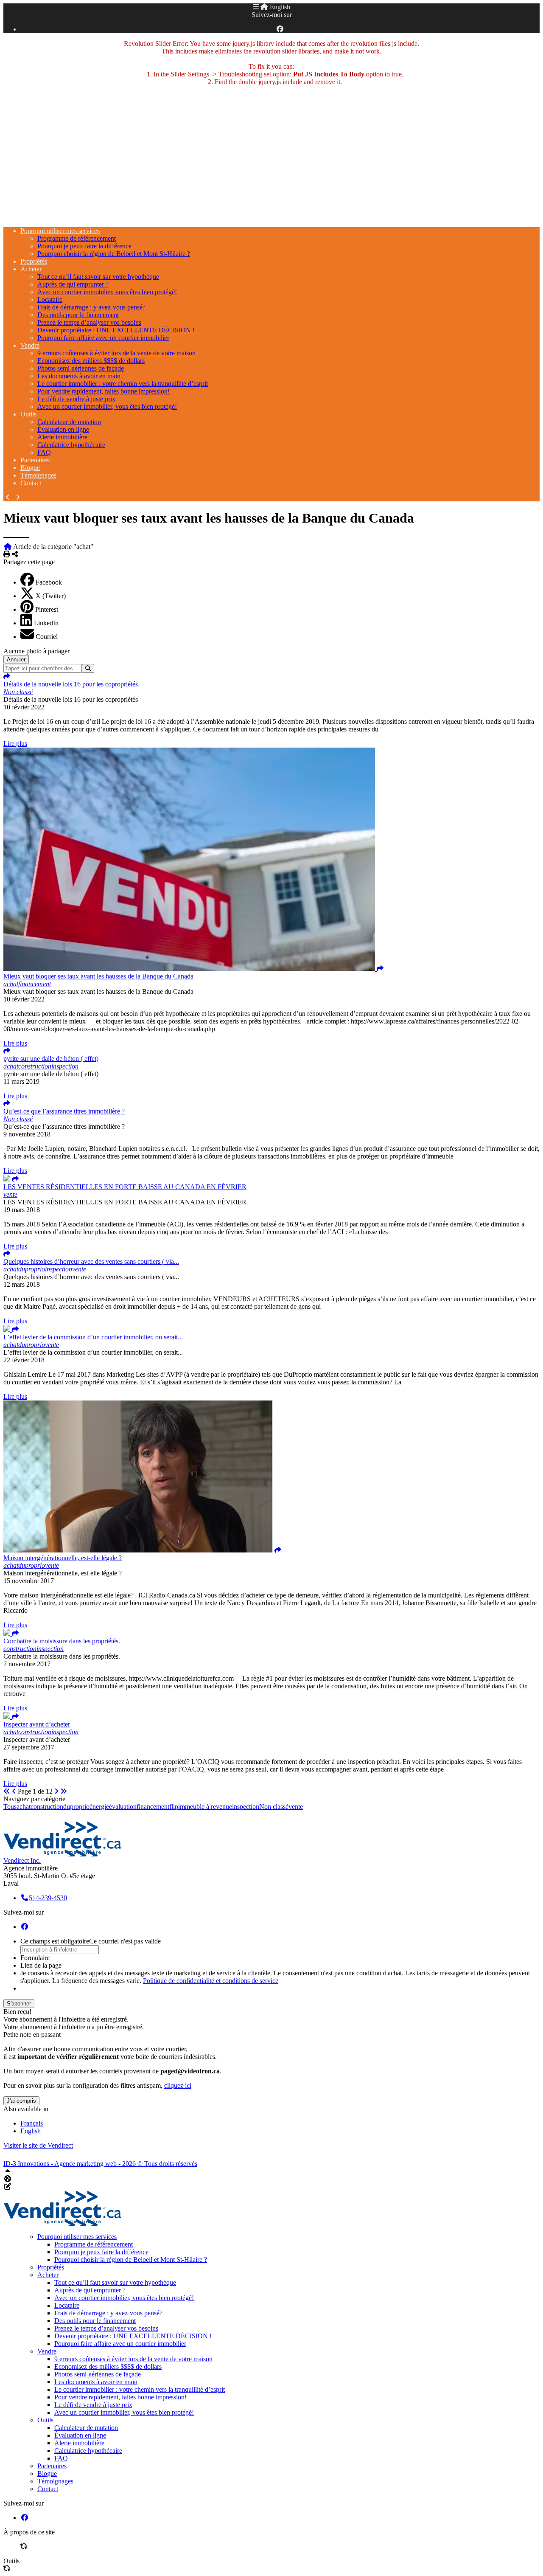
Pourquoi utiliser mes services (60, 231)
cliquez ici (178, 2085)
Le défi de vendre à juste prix (76, 399)
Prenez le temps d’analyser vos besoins (89, 322)
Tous (10, 1807)
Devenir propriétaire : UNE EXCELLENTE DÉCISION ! (116, 330)
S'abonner (19, 2004)
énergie (99, 1807)
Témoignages (38, 475)
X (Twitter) (51, 596)
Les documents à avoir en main (79, 376)
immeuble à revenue (205, 1807)
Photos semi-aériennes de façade (81, 368)
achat (24, 1807)
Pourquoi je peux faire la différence (84, 246)
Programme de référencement (77, 238)
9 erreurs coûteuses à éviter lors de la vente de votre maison (116, 353)
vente (296, 1807)
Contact (31, 483)
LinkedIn (46, 623)
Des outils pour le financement (78, 315)
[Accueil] (264, 7)
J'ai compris (21, 2101)
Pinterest (47, 609)
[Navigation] (256, 7)
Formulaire (35, 1958)
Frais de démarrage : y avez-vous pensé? (91, 307)
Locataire (50, 300)
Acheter (31, 269)
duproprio (76, 1807)
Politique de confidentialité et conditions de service (211, 1981)
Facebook (49, 582)
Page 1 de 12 (35, 1791)
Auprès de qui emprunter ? (73, 284)
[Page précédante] (14, 1791)
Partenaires (35, 460)
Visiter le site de (38, 2145)
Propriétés (34, 261)
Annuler (16, 659)
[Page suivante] (56, 1791)
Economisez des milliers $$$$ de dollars (91, 361)
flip (174, 1807)
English (280, 7)
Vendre (30, 345)
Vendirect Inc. (22, 1860)
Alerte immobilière (62, 437)
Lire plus (15, 744)
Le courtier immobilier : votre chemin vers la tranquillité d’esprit (123, 384)
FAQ (44, 452)
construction (47, 1807)
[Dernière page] (64, 1791)
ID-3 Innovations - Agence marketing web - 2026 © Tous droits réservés (100, 2164)
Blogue (30, 468)
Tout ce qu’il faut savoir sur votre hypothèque (98, 277)
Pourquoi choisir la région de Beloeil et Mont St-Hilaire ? (114, 254)
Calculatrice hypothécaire (71, 445)
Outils (28, 414)
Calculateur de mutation (69, 422)
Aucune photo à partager (36, 651)
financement (153, 1807)
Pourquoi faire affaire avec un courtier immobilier (103, 338)
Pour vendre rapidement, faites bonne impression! (104, 391)
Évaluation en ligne (63, 429)
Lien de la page (41, 1965)
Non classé (274, 1807)
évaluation (123, 1807)
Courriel (47, 637)
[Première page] (7, 1791)
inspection (246, 1807)
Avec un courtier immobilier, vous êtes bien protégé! (107, 292)
